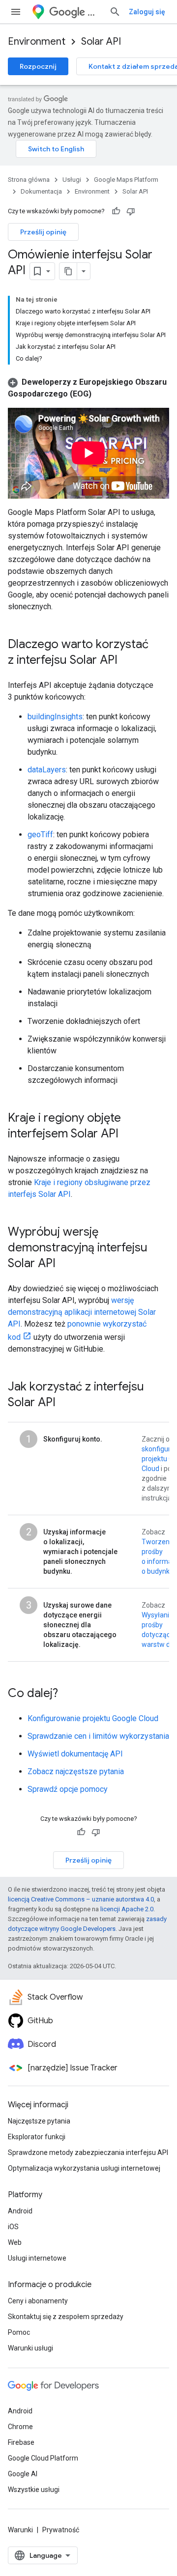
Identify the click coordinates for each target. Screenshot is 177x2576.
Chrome (20, 2427)
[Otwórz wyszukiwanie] (115, 12)
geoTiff (40, 835)
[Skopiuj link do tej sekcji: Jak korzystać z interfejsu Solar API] (65, 1403)
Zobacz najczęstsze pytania (76, 1771)
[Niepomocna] (131, 211)
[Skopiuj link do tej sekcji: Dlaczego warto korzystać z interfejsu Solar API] (127, 660)
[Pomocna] (116, 211)
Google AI (23, 2474)
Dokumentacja (41, 191)
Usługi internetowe (37, 2258)
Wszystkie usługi (34, 2490)
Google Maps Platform (126, 180)
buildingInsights (55, 717)
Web (15, 2242)
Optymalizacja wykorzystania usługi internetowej (84, 2168)
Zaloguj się (147, 12)
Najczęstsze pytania (39, 2121)
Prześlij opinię (43, 232)
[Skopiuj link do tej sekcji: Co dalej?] (68, 1694)
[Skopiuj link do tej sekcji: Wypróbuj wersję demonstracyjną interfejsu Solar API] (65, 1264)
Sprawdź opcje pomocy (68, 1789)
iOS (13, 2227)
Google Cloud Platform (43, 2458)
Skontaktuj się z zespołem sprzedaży (66, 2317)
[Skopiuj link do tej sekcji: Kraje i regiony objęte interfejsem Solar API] (128, 1134)
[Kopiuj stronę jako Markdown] (68, 271)
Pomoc (19, 2332)
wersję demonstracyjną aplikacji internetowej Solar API (82, 1312)
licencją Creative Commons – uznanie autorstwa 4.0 (81, 1899)
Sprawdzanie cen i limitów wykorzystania (98, 1736)
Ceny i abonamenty (38, 2301)
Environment (37, 42)
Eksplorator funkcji (37, 2137)
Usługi (72, 180)
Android (20, 2211)
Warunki (20, 2530)
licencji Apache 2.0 (127, 1909)
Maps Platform (94, 12)
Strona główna (29, 180)
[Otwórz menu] (16, 12)
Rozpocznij (38, 66)
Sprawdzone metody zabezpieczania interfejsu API (88, 2152)
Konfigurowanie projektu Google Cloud (93, 1718)
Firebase (21, 2442)
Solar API (101, 42)
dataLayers (47, 770)
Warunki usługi (30, 2348)
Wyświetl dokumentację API (75, 1754)
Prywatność (61, 2530)
